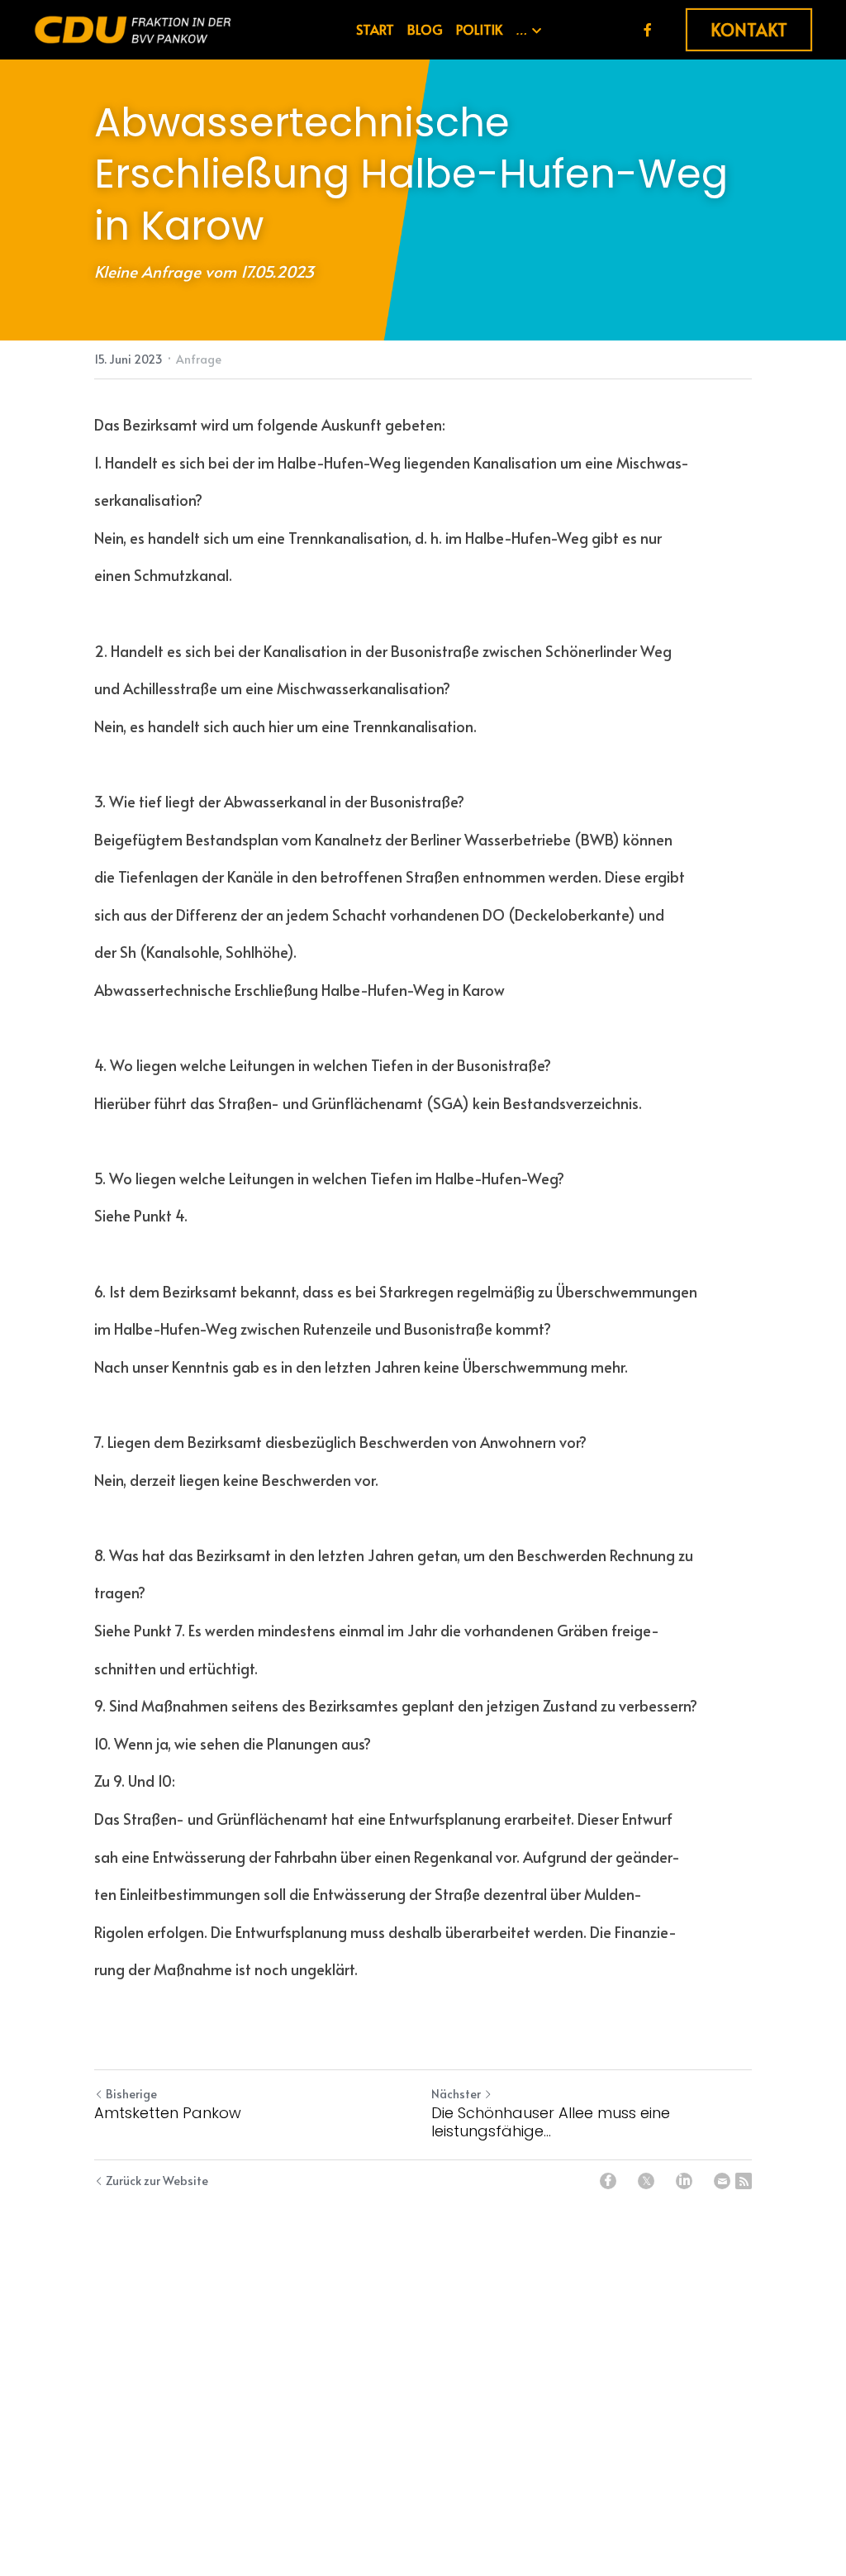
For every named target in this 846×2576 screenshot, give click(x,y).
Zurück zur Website (157, 2181)
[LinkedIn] (684, 2181)
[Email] (722, 2181)
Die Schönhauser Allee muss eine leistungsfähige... (551, 2123)
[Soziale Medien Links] (648, 29)
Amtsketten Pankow (168, 2114)
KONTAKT (749, 30)
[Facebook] (608, 2181)
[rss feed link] (744, 2181)
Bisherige (131, 2094)
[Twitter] (646, 2181)
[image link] (133, 29)
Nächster (456, 2094)
